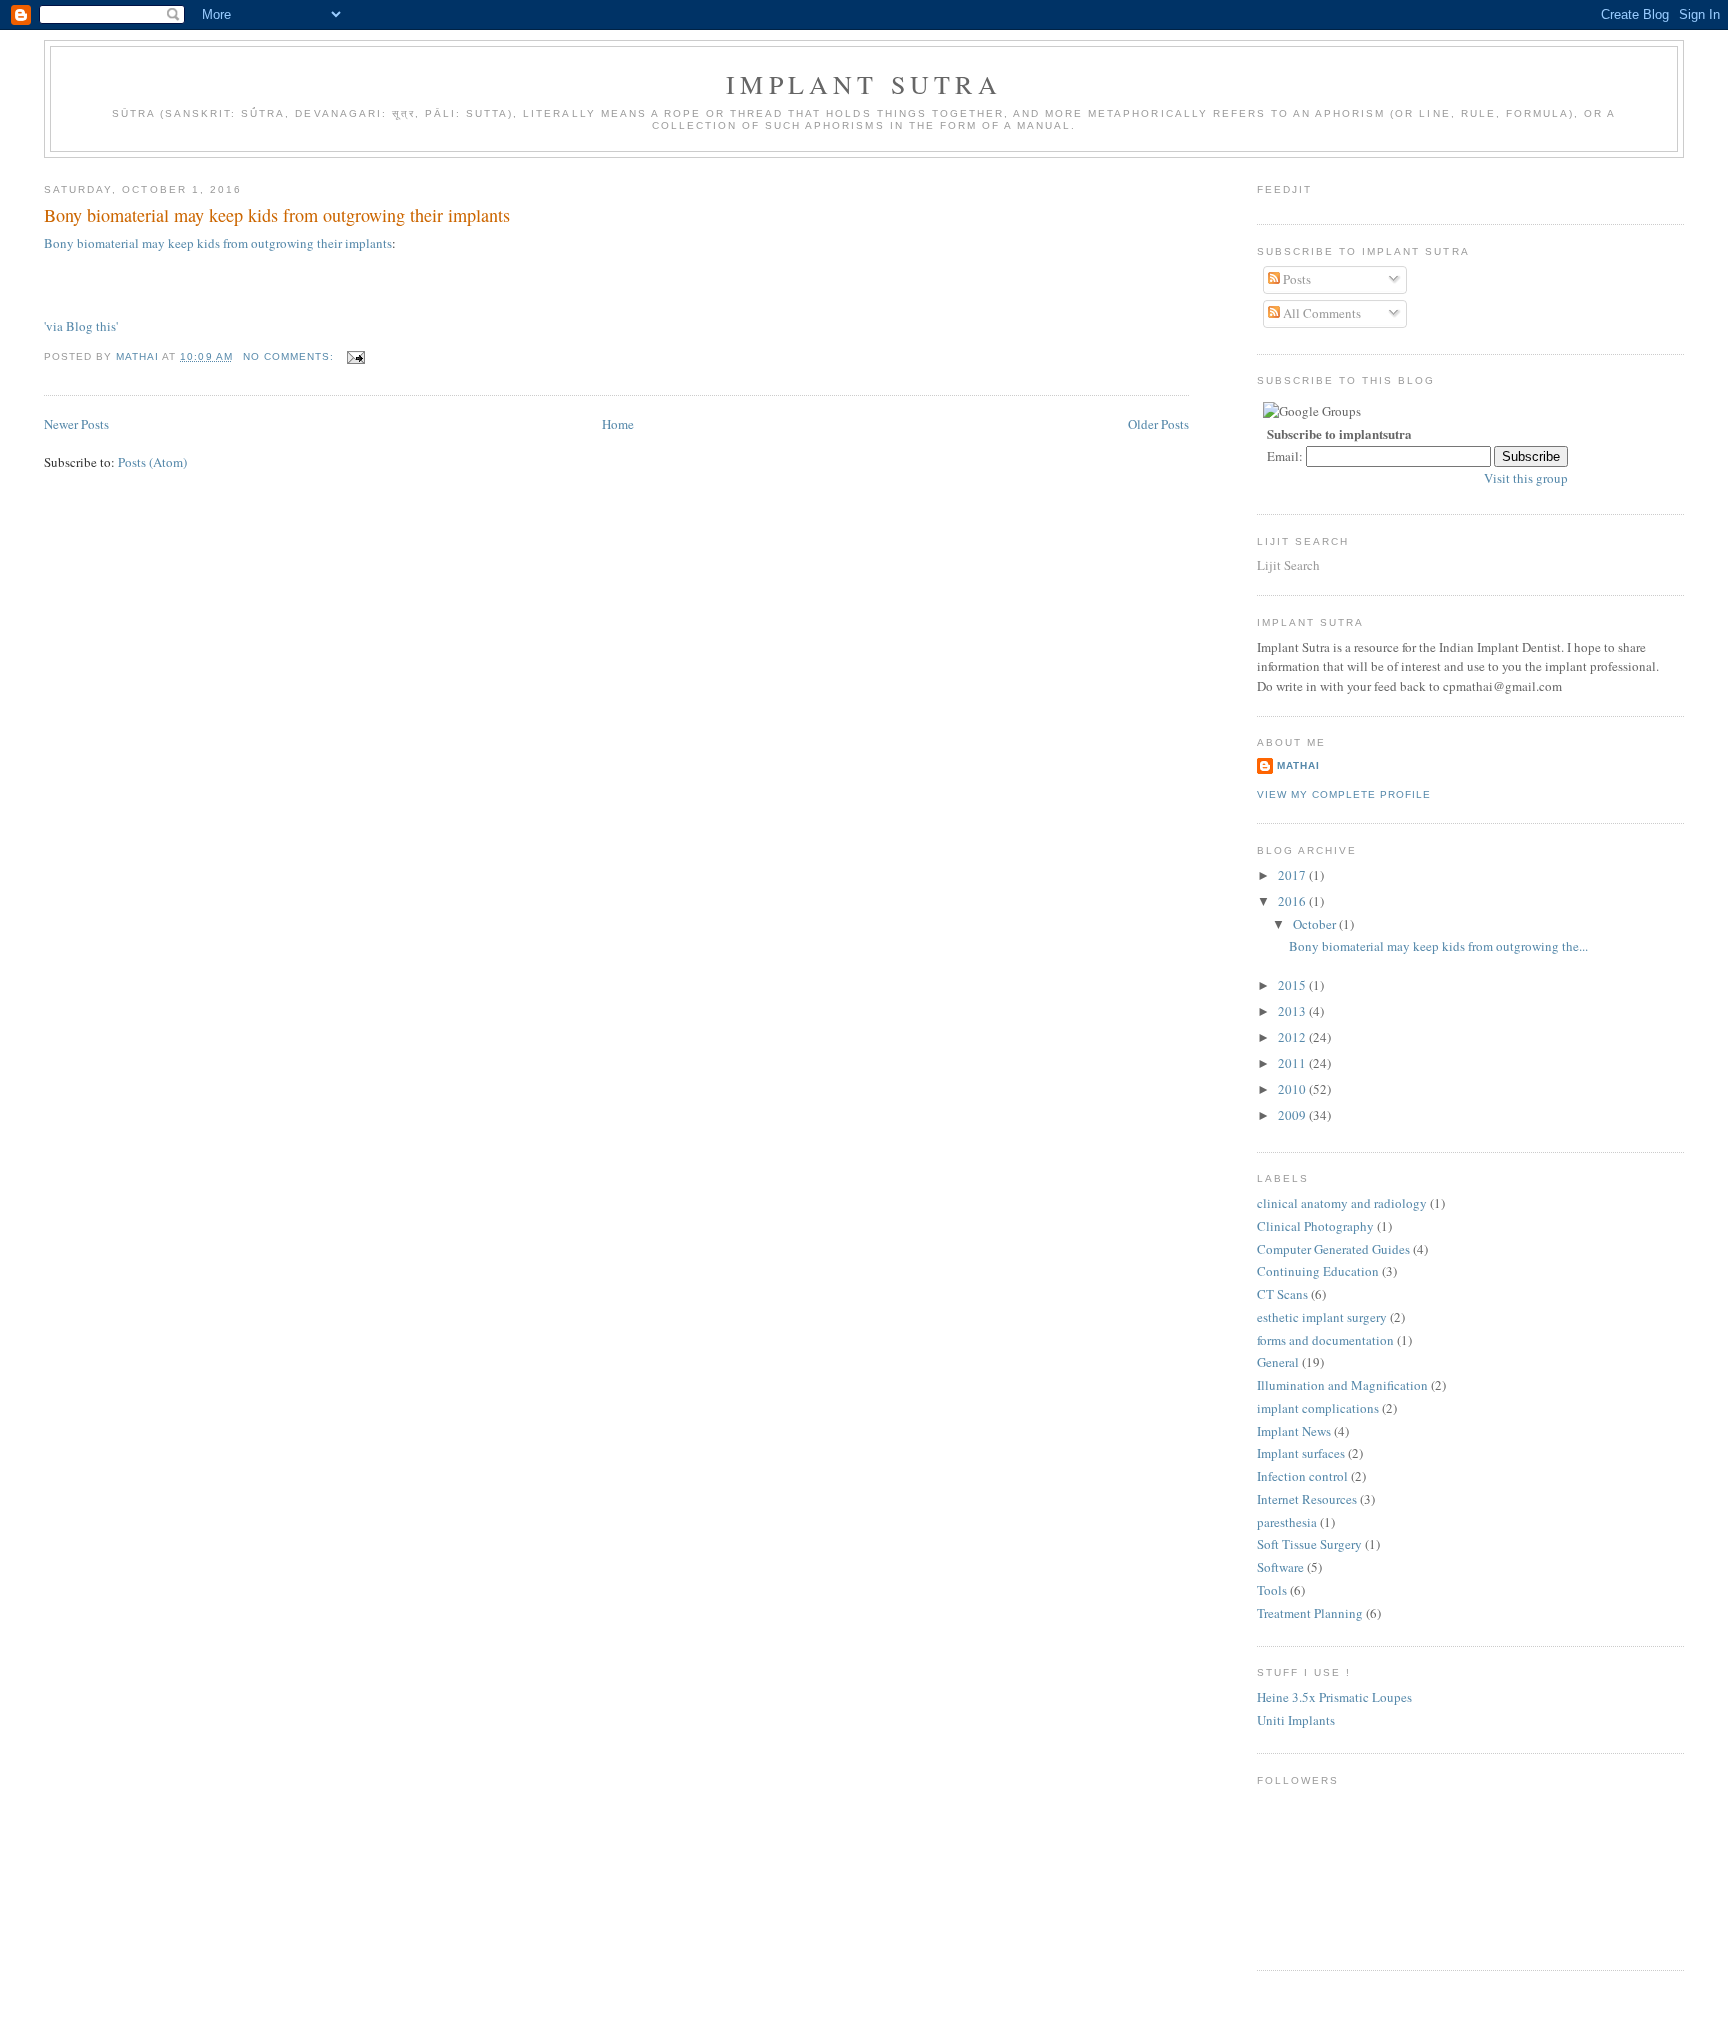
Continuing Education (1318, 1271)
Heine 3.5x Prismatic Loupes (1334, 1697)
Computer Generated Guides (1333, 1249)
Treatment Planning (1310, 1613)
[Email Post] (355, 356)
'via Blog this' (81, 326)
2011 (1293, 1063)
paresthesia (1287, 1522)
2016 (1293, 901)
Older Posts (1158, 424)
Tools (1272, 1590)
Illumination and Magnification (1342, 1385)
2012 (1293, 1037)
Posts (1295, 279)
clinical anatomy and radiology (1342, 1203)
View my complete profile (1344, 794)
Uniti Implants (1296, 1720)
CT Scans (1282, 1294)
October (1316, 924)
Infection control (1302, 1476)
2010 (1293, 1089)
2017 (1293, 875)
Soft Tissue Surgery (1309, 1544)
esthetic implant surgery (1322, 1317)
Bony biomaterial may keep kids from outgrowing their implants (277, 215)
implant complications (1318, 1408)
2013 (1293, 1011)
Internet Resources (1307, 1499)
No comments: (290, 356)
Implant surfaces (1301, 1453)
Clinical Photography (1315, 1226)
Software (1280, 1567)
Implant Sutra (864, 84)
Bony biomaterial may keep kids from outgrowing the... (1438, 946)
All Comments (1320, 313)
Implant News (1294, 1431)
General (1278, 1362)
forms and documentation (1325, 1340)
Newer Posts (76, 424)
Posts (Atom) (152, 462)
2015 (1293, 985)
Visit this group (1526, 478)
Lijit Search (1288, 565)
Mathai (1298, 765)
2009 (1293, 1115)
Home (618, 424)
